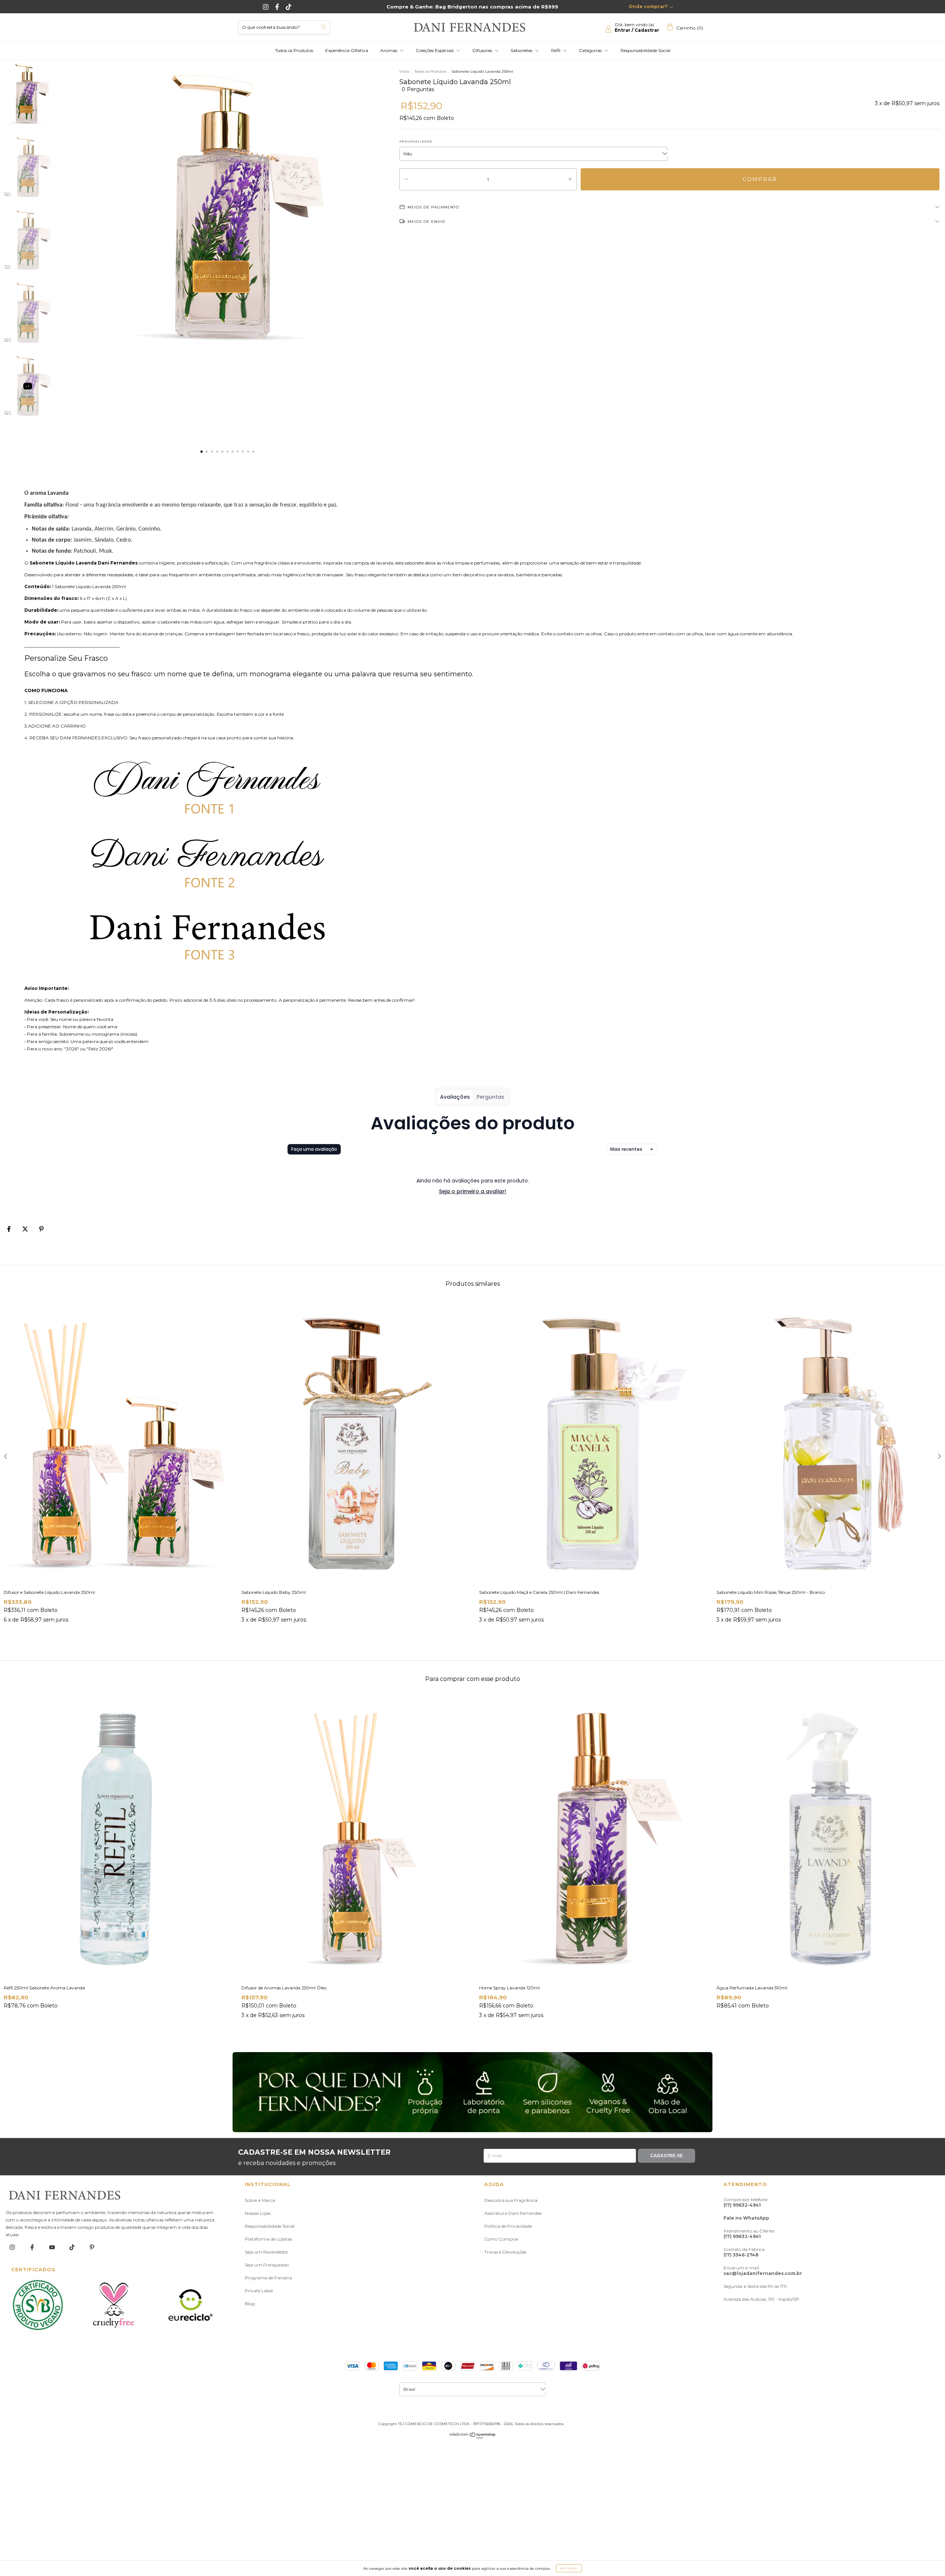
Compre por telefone (745, 2202)
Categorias (591, 50)
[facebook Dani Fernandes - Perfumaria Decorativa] (33, 2247)
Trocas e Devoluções (505, 2252)
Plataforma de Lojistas (268, 2239)
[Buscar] (324, 27)
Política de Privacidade (508, 2226)
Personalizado (416, 141)
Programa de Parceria (268, 2278)
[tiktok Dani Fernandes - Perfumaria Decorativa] (73, 2247)
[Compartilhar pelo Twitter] (26, 1229)
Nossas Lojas (258, 2213)
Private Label (259, 2291)
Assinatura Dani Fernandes (513, 2213)
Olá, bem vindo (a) (637, 27)
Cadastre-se (667, 2156)
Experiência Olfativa (347, 50)
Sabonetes (522, 50)
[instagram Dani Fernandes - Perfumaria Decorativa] (13, 2247)
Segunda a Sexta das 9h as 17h (755, 2286)
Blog (250, 2304)
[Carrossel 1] (472, 2092)
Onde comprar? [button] (648, 6)
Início (404, 71)
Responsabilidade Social (645, 50)
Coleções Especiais (435, 50)
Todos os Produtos (294, 50)
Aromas (389, 50)
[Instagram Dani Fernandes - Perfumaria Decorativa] (266, 7)
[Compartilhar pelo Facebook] (9, 1229)
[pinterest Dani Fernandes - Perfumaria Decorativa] (92, 2247)
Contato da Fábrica (744, 2252)
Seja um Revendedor (267, 2252)
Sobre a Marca (260, 2200)
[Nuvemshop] (473, 2437)
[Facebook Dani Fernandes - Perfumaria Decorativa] (278, 7)
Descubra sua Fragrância (511, 2200)
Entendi (569, 2568)
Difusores (483, 50)
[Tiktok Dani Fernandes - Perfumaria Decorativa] (288, 7)
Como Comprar (501, 2239)
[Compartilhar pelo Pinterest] (41, 1229)
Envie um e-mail (763, 2271)
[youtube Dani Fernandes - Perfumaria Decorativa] (53, 2247)
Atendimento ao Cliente (749, 2234)
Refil (556, 50)
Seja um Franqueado (267, 2265)
